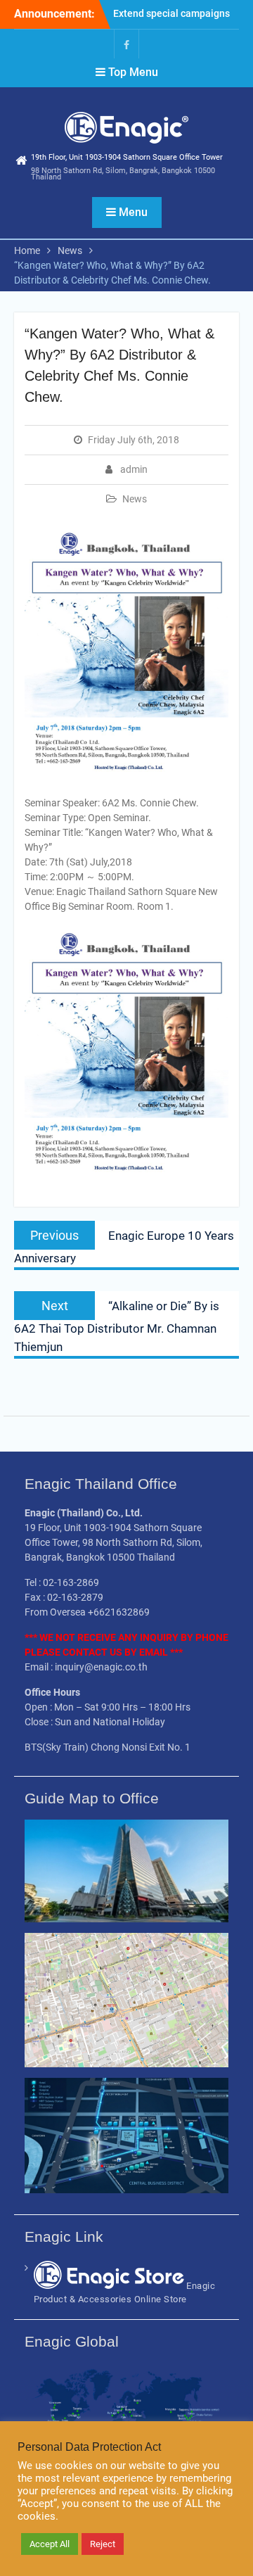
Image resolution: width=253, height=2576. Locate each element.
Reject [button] (103, 2544)
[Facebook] (126, 44)
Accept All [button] (50, 2544)
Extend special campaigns (171, 13)
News (135, 499)
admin (134, 469)
